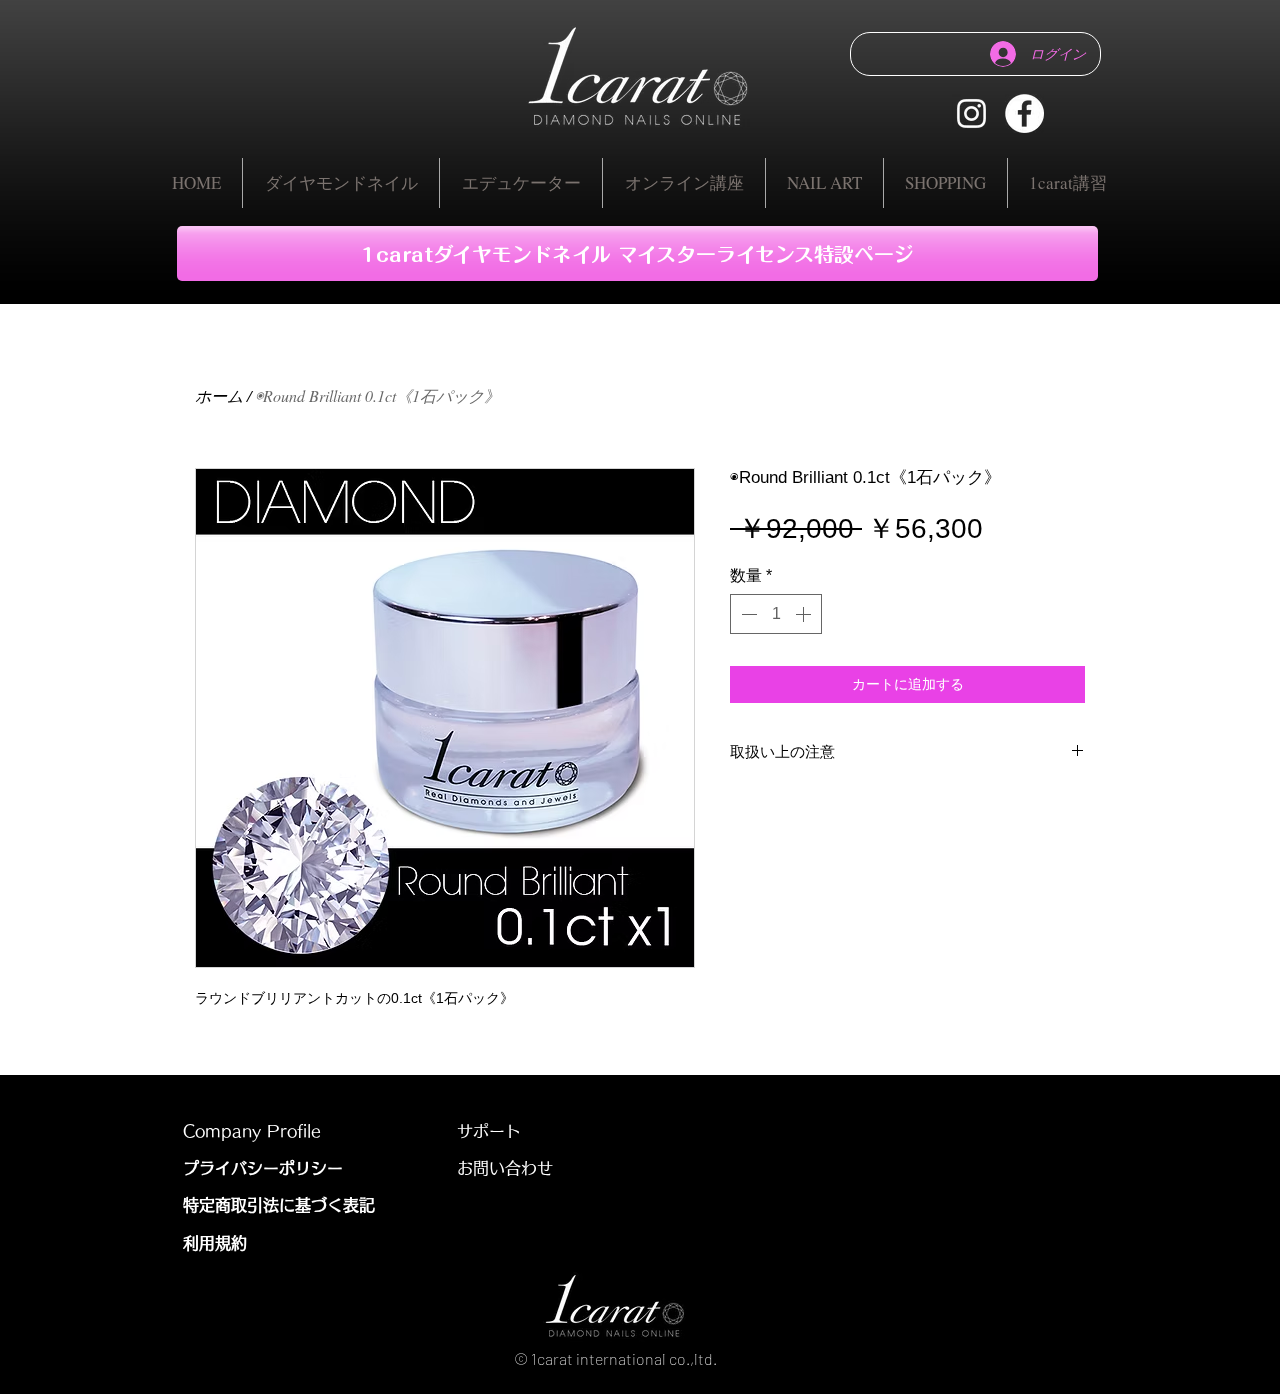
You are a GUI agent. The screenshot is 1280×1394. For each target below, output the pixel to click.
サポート (489, 1131)
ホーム (219, 395)
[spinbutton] (776, 614)
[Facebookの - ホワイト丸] (1024, 113)
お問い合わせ (513, 1168)
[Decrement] (747, 614)
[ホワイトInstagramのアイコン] (971, 113)
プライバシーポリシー (263, 1168)
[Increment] (805, 614)
